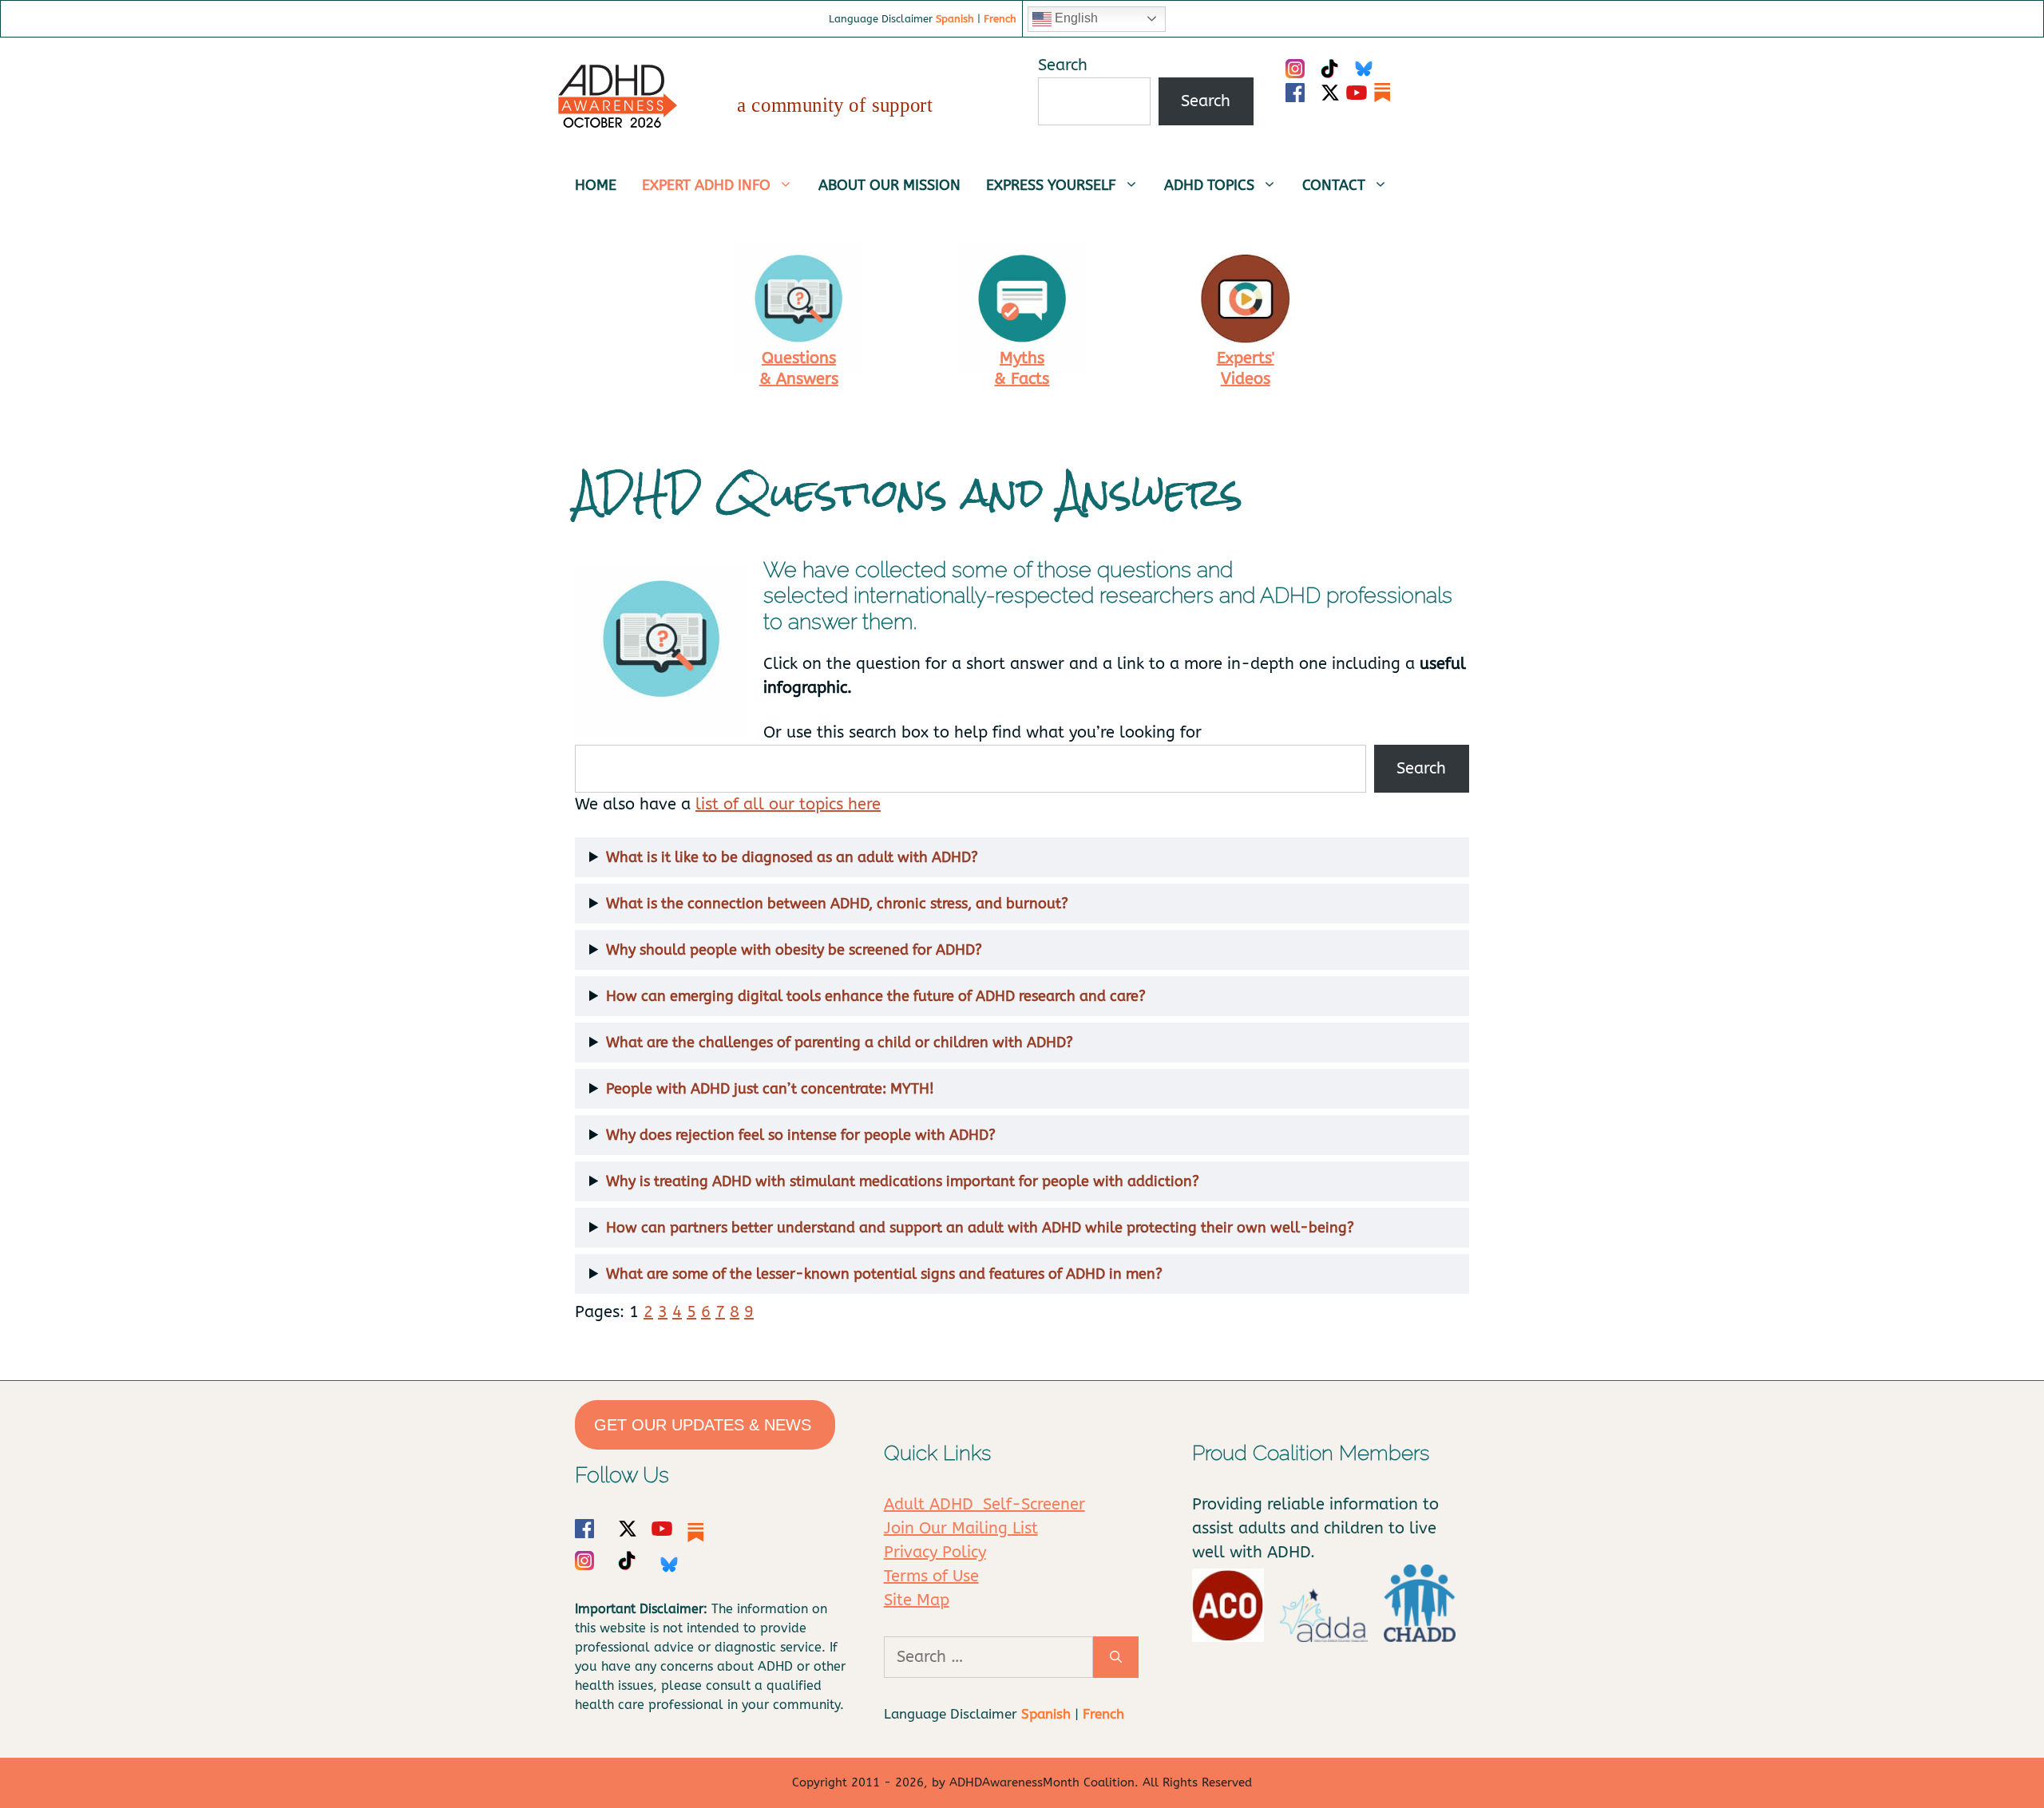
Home (596, 185)
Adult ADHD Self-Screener (984, 1504)
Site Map (917, 1600)
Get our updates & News (705, 1425)
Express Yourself (1051, 185)
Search (1063, 65)
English (1075, 18)
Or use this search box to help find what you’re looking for (982, 732)
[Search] (1116, 1657)
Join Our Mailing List (961, 1528)
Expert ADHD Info (706, 185)
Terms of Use (931, 1576)
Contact (1334, 185)
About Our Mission (889, 185)
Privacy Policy (935, 1552)
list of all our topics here (788, 804)
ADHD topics (1209, 185)
